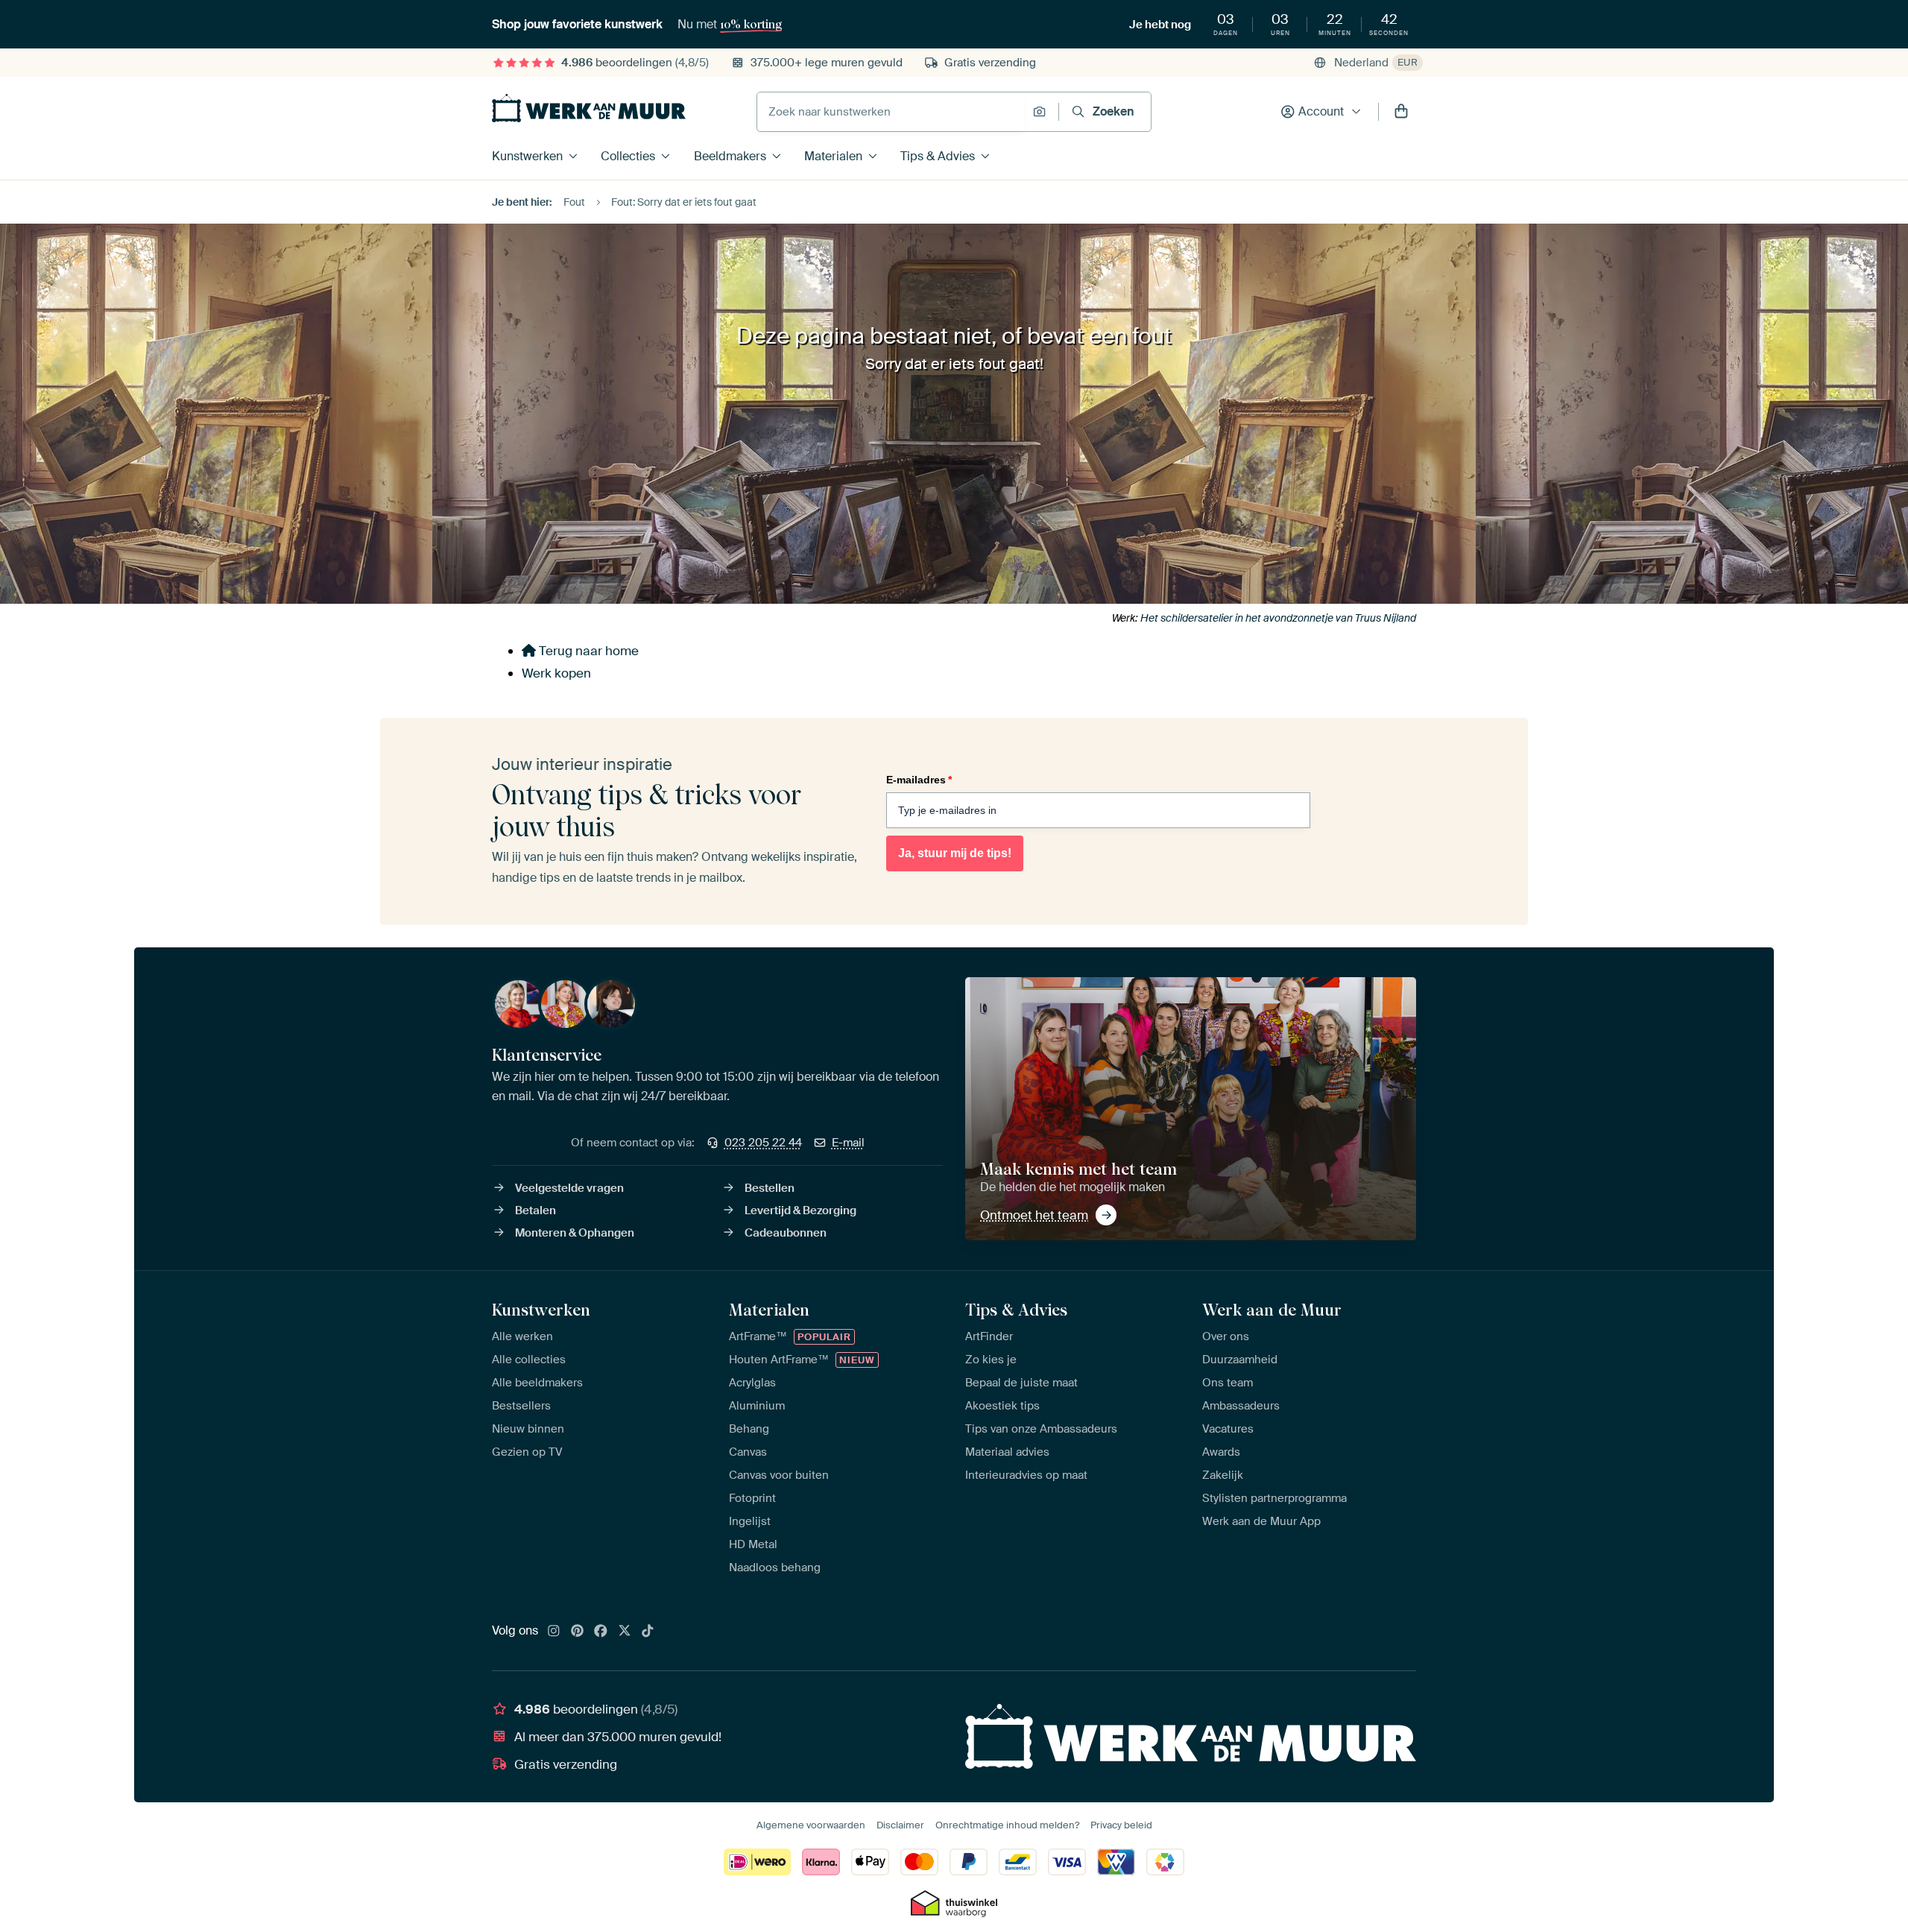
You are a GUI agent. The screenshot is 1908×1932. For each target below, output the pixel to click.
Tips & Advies (938, 156)
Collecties (628, 156)
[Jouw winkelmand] (1401, 112)
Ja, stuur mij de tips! (955, 853)
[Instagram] (554, 1632)
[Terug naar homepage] (589, 108)
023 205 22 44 (763, 1143)
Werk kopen (556, 673)
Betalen (536, 1210)
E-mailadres (919, 780)
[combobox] (891, 112)
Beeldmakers (730, 156)
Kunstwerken (527, 156)
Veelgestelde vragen (569, 1188)
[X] (625, 1632)
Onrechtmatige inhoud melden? (1007, 1825)
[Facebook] (601, 1632)
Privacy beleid (1121, 1825)
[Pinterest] (578, 1632)
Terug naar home (587, 651)
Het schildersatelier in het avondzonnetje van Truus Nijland (1278, 618)
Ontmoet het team (1034, 1215)
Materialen (833, 156)
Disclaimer (900, 1825)
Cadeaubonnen (786, 1233)
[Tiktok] (648, 1632)
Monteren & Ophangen (575, 1233)
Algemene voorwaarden (811, 1825)
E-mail (848, 1143)
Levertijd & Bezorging (800, 1210)
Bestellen (770, 1188)
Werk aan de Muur (1272, 1310)
